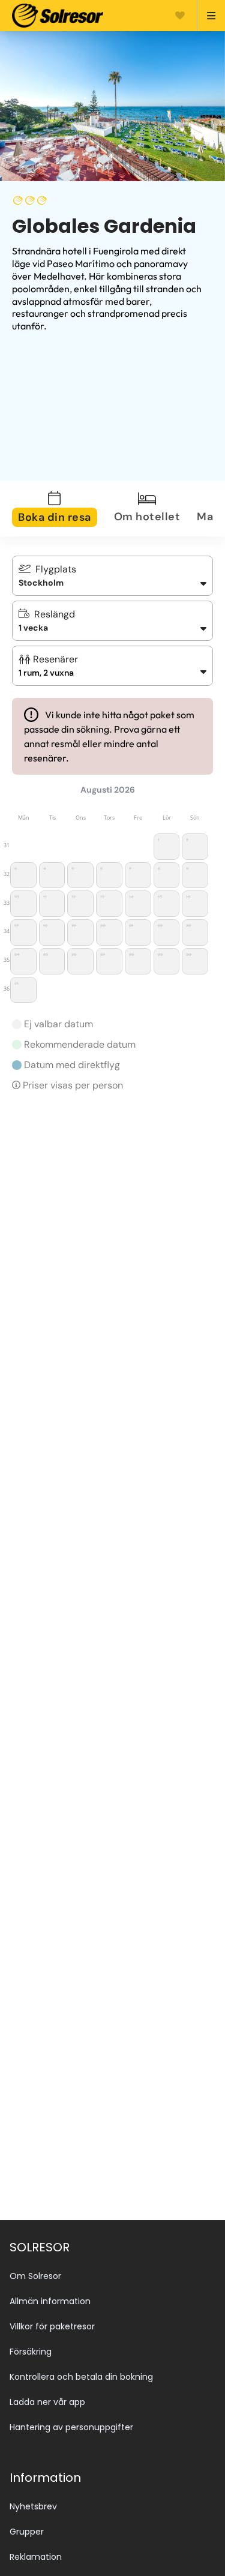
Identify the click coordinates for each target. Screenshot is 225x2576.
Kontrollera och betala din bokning (81, 2377)
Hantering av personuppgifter (71, 2427)
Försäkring (31, 2352)
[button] (112, 666)
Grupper (27, 2532)
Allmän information (50, 2301)
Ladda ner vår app (47, 2402)
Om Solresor (35, 2276)
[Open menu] (206, 16)
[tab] (62, 509)
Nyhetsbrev (33, 2506)
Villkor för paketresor (52, 2326)
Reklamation (36, 2557)
